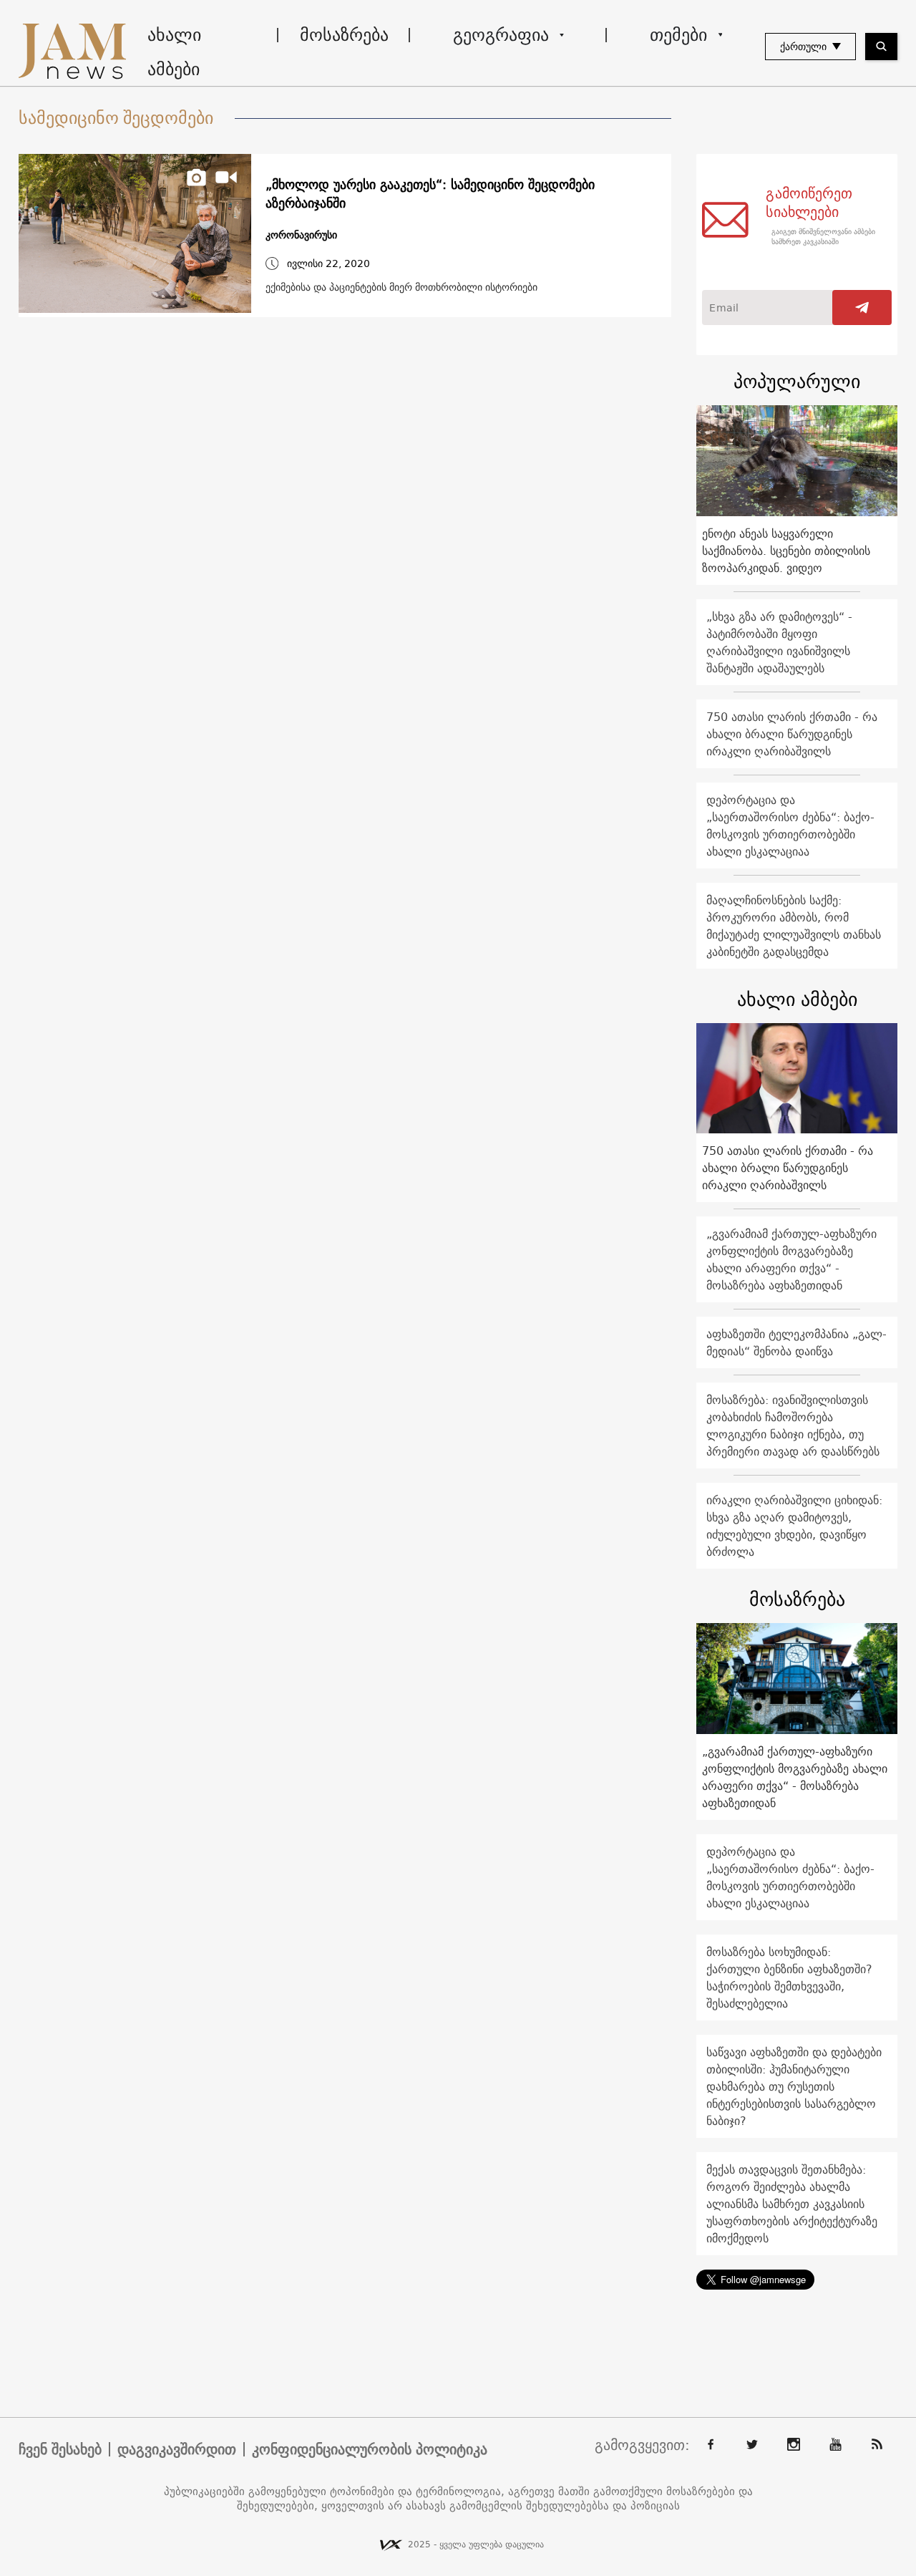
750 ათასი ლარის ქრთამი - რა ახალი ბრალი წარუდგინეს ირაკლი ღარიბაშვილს (792, 734)
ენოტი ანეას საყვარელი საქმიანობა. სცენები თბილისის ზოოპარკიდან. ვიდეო (786, 551)
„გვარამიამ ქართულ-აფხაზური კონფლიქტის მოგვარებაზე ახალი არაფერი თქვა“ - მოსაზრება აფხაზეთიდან (791, 1259)
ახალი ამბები (174, 52)
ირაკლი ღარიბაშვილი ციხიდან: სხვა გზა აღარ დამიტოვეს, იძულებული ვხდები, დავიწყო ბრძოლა (794, 1526)
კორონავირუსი (301, 235)
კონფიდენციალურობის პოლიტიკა (370, 2449)
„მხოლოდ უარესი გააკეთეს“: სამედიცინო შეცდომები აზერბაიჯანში (430, 194)
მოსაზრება (344, 34)
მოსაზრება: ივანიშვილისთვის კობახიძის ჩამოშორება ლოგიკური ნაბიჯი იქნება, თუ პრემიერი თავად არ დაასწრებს (793, 1425)
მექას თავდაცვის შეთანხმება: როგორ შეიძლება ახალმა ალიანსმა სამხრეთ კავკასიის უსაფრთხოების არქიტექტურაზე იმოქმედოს (792, 2204)
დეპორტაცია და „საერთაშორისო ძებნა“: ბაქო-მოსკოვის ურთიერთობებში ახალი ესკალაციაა (790, 825)
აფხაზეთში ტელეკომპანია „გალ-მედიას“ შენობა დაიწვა (796, 1342)
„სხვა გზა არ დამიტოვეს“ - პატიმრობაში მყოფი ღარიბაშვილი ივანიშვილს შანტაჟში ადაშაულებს (779, 642)
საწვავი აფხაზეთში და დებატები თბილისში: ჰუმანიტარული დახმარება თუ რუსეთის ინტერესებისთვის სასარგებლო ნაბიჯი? (794, 2086)
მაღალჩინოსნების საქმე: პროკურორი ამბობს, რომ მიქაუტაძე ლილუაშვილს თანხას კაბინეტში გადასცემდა (794, 926)
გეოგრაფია (501, 34)
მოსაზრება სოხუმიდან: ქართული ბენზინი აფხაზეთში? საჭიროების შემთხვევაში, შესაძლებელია (789, 1977)
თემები (678, 34)
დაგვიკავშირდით (177, 2449)
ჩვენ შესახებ (60, 2449)
